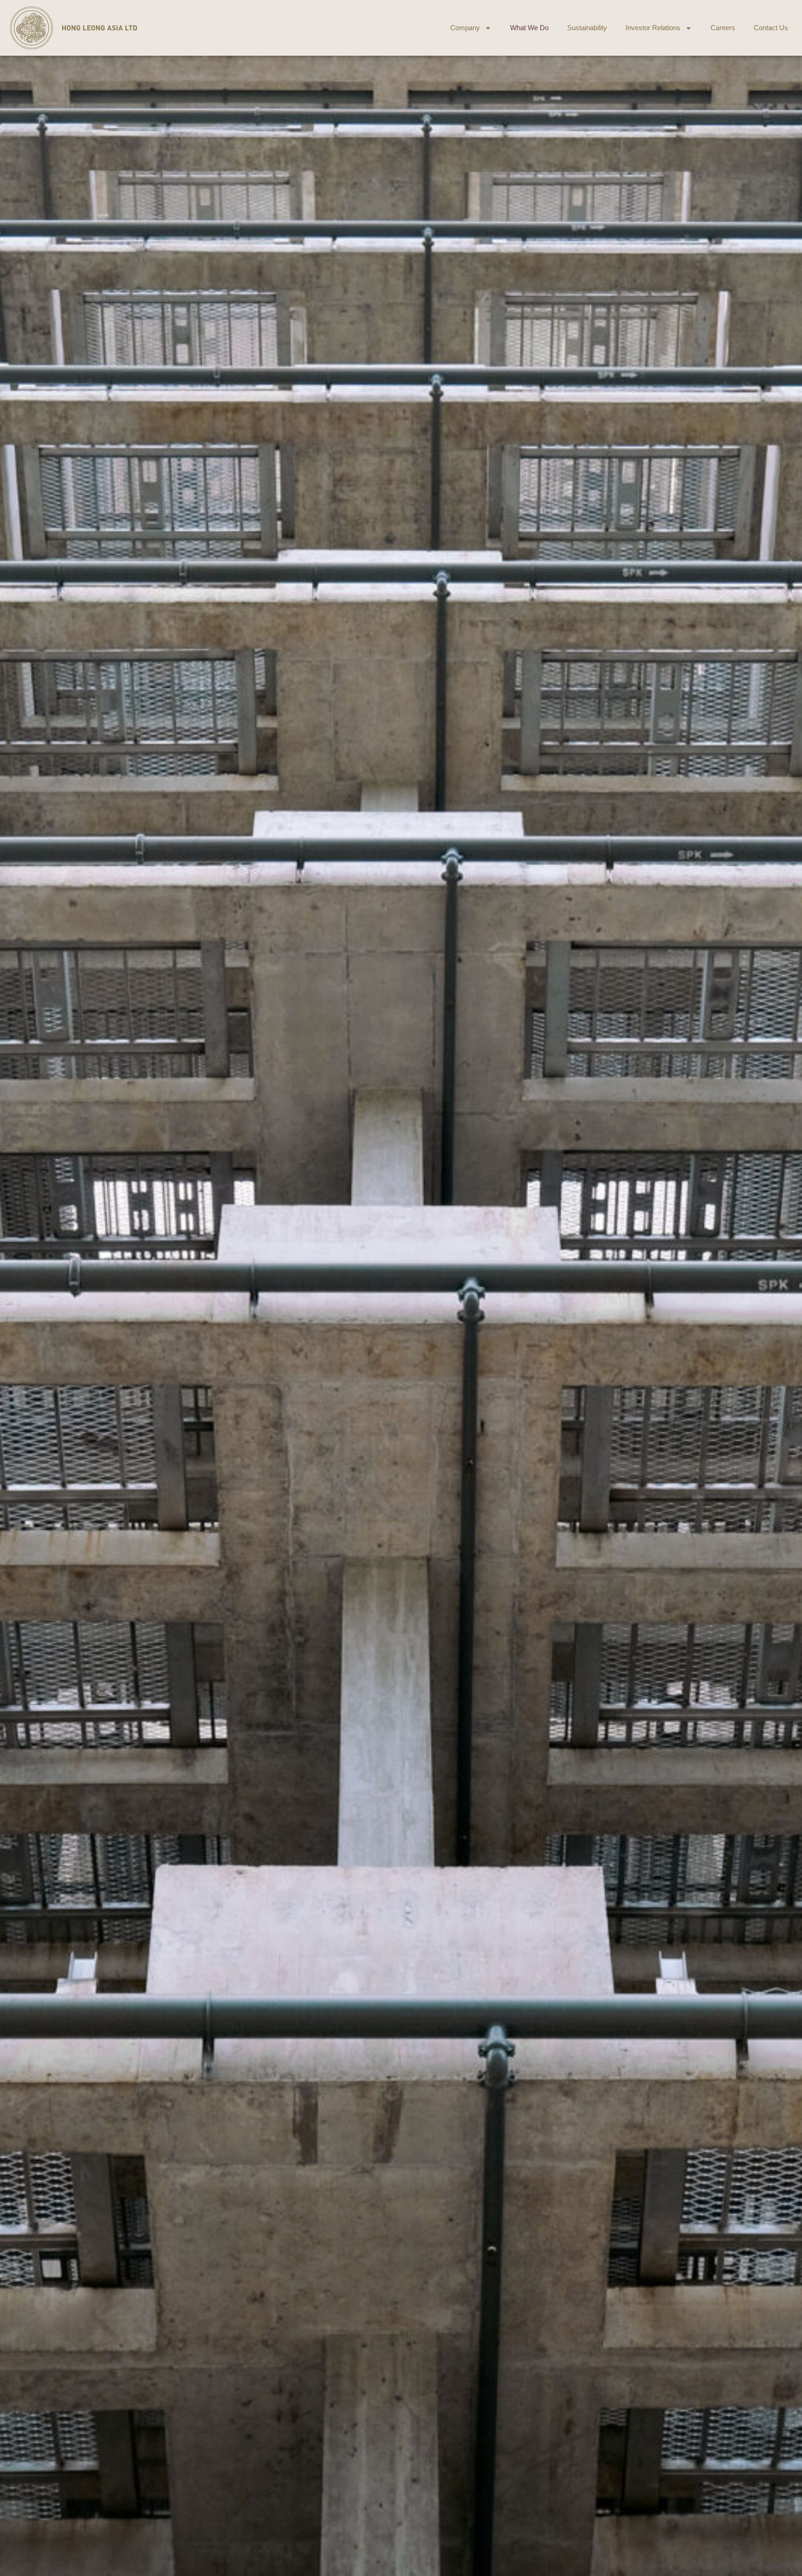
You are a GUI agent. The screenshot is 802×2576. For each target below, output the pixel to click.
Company (465, 28)
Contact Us (771, 28)
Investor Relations (653, 28)
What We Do (529, 28)
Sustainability (587, 28)
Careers (723, 28)
